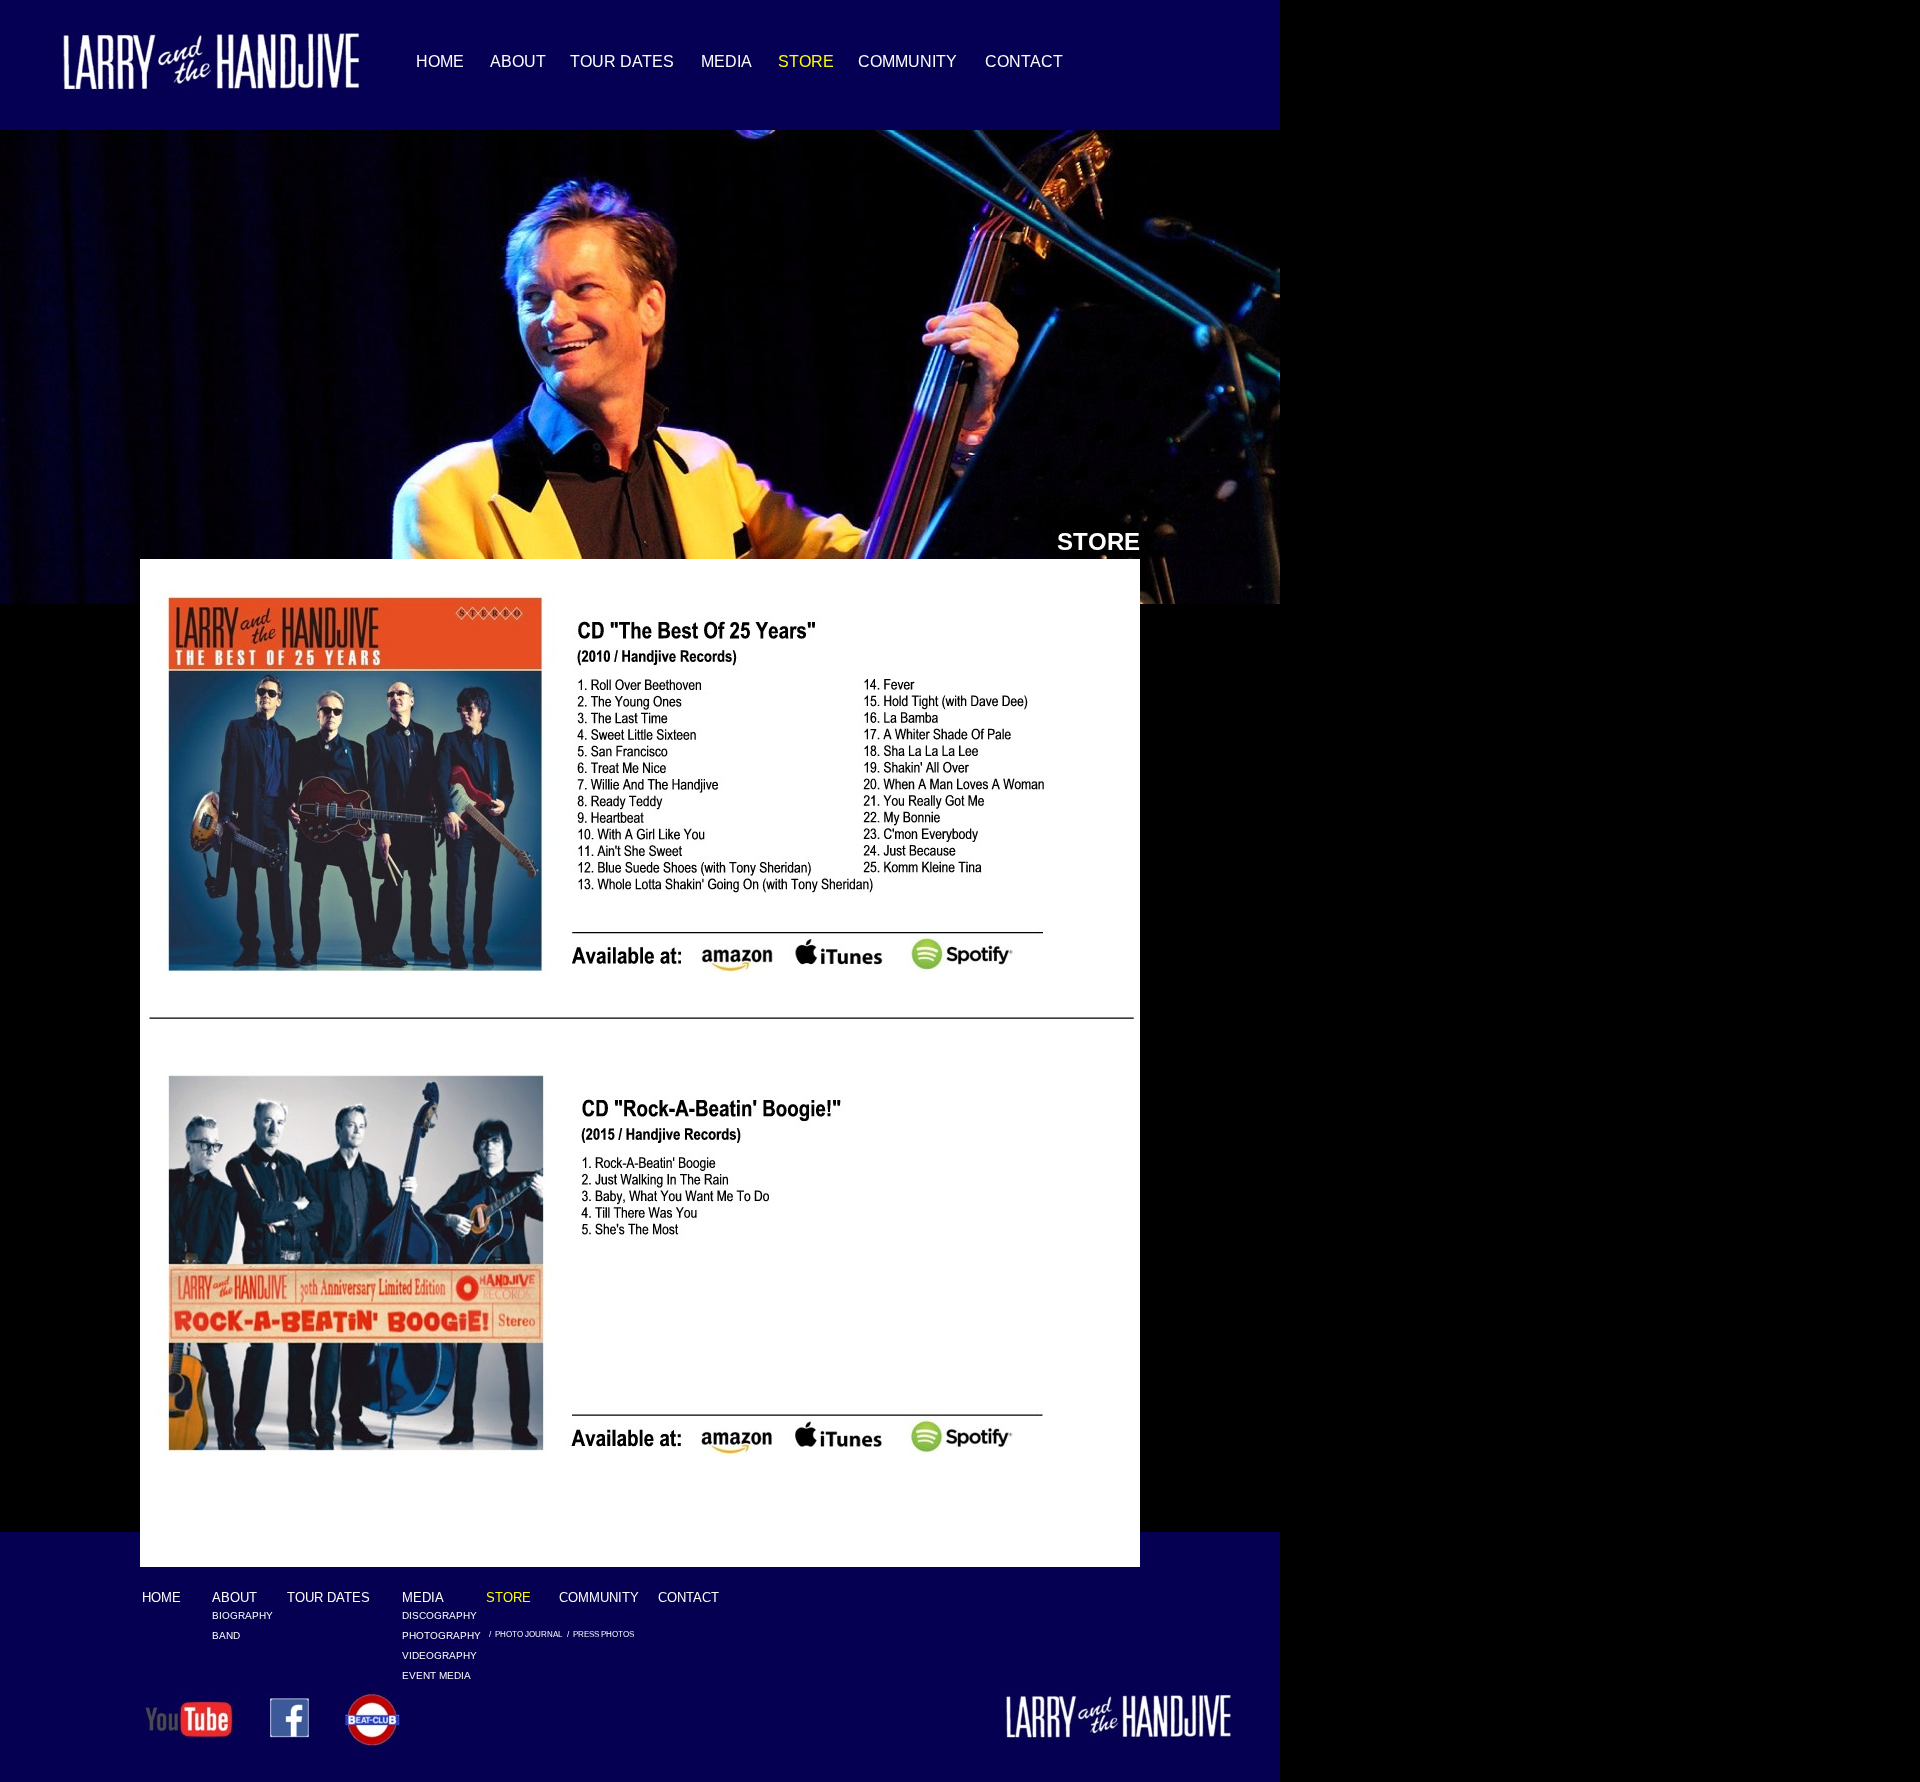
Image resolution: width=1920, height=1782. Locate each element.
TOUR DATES (328, 1597)
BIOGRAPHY (241, 1615)
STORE (508, 1597)
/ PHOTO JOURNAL (525, 1634)
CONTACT (688, 1597)
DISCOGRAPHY (431, 1615)
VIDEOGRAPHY (431, 1655)
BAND (226, 1635)
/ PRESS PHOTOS (600, 1634)
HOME (161, 1597)
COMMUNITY (588, 1597)
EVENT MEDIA (436, 1675)
